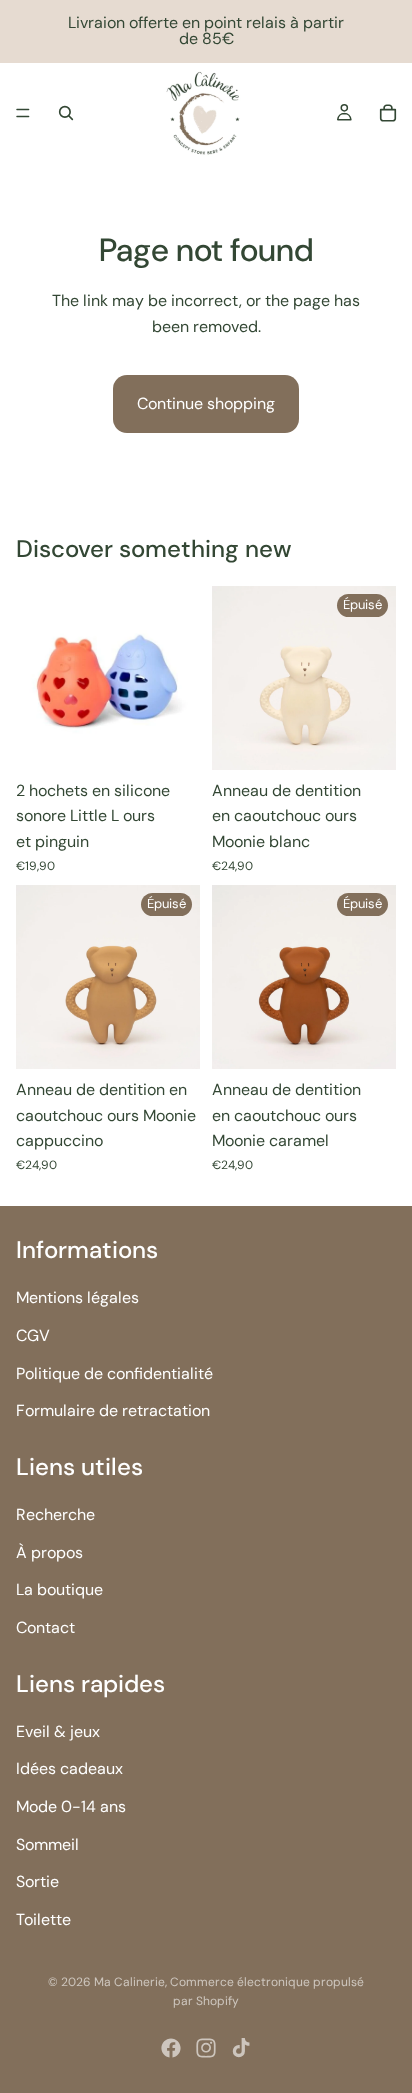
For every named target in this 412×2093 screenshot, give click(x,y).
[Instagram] (206, 2048)
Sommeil (47, 1843)
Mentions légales (77, 1297)
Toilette (43, 1919)
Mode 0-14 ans (71, 1806)
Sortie (37, 1881)
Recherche (55, 1514)
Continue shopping (206, 403)
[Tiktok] (241, 2048)
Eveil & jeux (58, 1731)
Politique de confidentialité (114, 1372)
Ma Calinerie (129, 1982)
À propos (49, 1551)
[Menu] (23, 113)
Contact (45, 1627)
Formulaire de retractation (113, 1410)
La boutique (59, 1589)
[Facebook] (171, 2048)
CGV (33, 1335)
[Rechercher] (66, 113)
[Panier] (388, 113)
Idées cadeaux (69, 1768)
